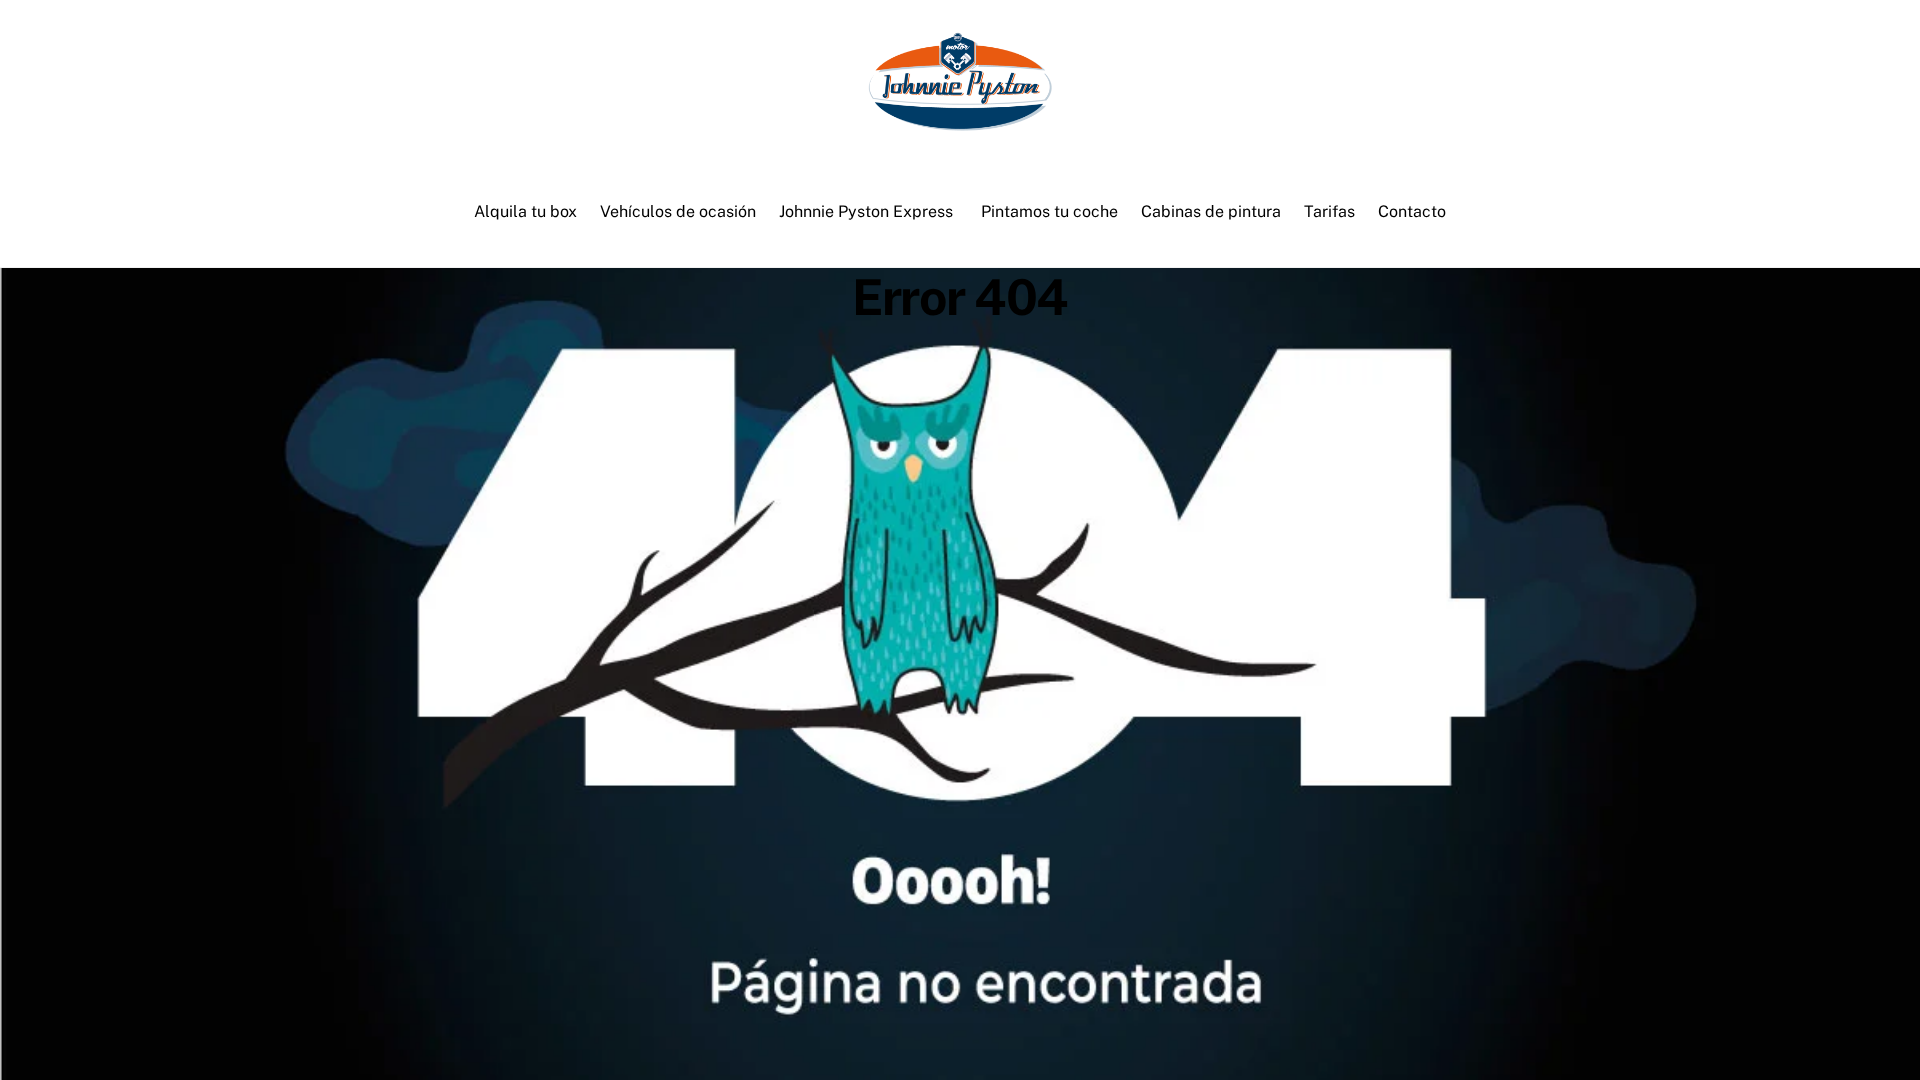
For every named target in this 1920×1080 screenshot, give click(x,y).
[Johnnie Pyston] (959, 122)
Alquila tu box (525, 211)
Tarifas (1329, 211)
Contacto (1412, 211)
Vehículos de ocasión (678, 211)
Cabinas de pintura (1211, 211)
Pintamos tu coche (1049, 211)
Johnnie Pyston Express (866, 211)
